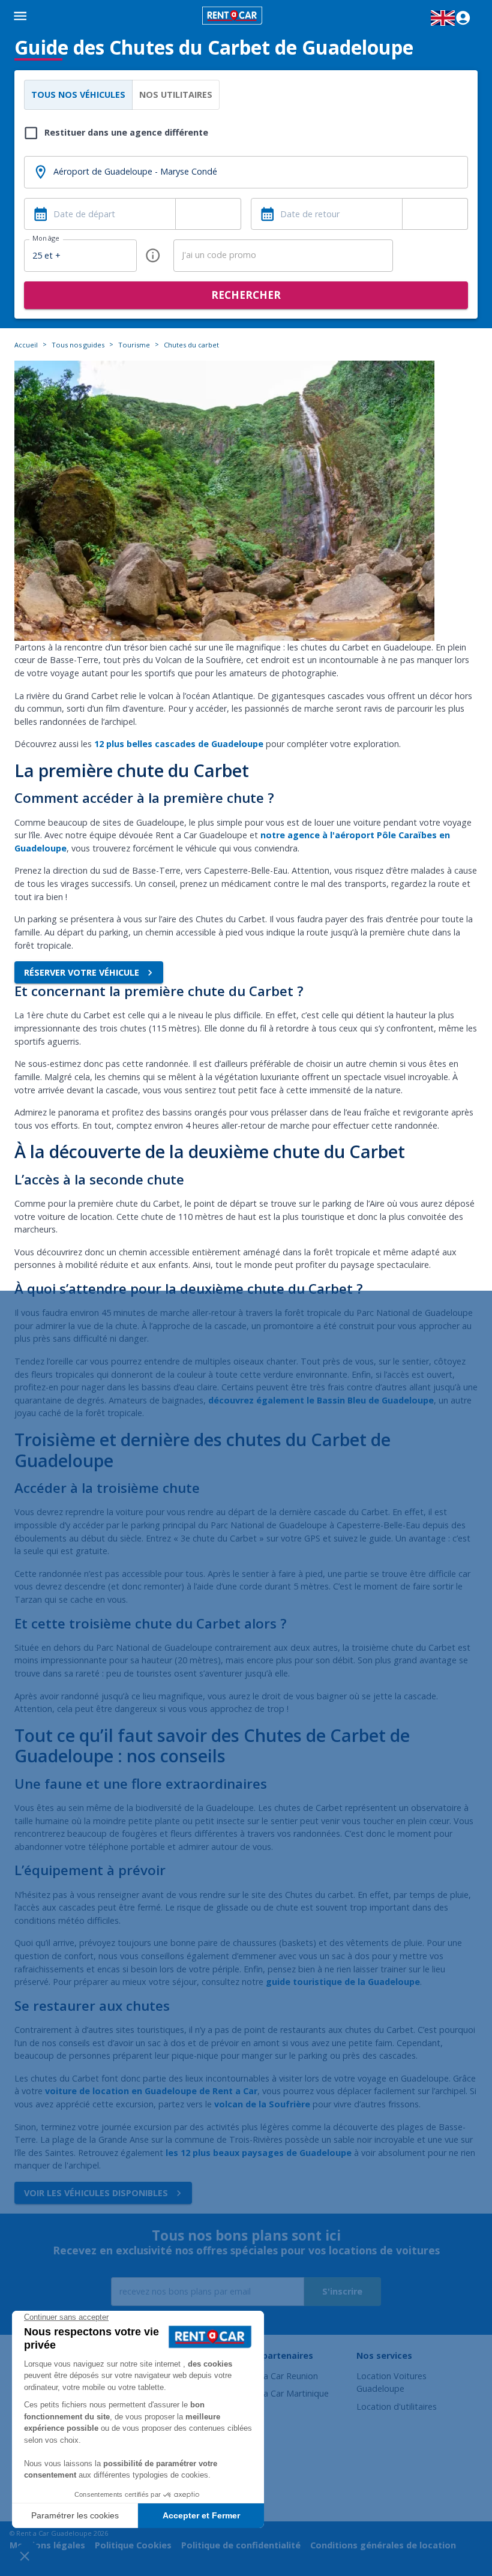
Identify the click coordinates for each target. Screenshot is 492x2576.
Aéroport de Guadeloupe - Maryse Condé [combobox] (135, 171)
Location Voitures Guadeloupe (391, 2382)
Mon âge (46, 238)
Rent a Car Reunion (280, 2376)
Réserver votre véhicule (82, 972)
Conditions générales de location (383, 2545)
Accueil (26, 345)
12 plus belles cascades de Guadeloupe (179, 744)
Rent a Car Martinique (286, 2393)
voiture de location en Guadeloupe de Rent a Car (151, 2091)
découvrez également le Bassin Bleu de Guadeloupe (321, 1400)
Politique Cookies (133, 2545)
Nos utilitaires (176, 95)
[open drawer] (20, 18)
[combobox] (208, 214)
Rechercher (246, 295)
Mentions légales (47, 2545)
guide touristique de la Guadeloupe (343, 1982)
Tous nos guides (78, 345)
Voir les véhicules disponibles (96, 2193)
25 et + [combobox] (46, 255)
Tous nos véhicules (78, 95)
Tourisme (134, 345)
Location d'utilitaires (397, 2406)
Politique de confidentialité (241, 2545)
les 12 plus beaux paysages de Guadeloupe (259, 2153)
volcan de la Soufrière (262, 2104)
